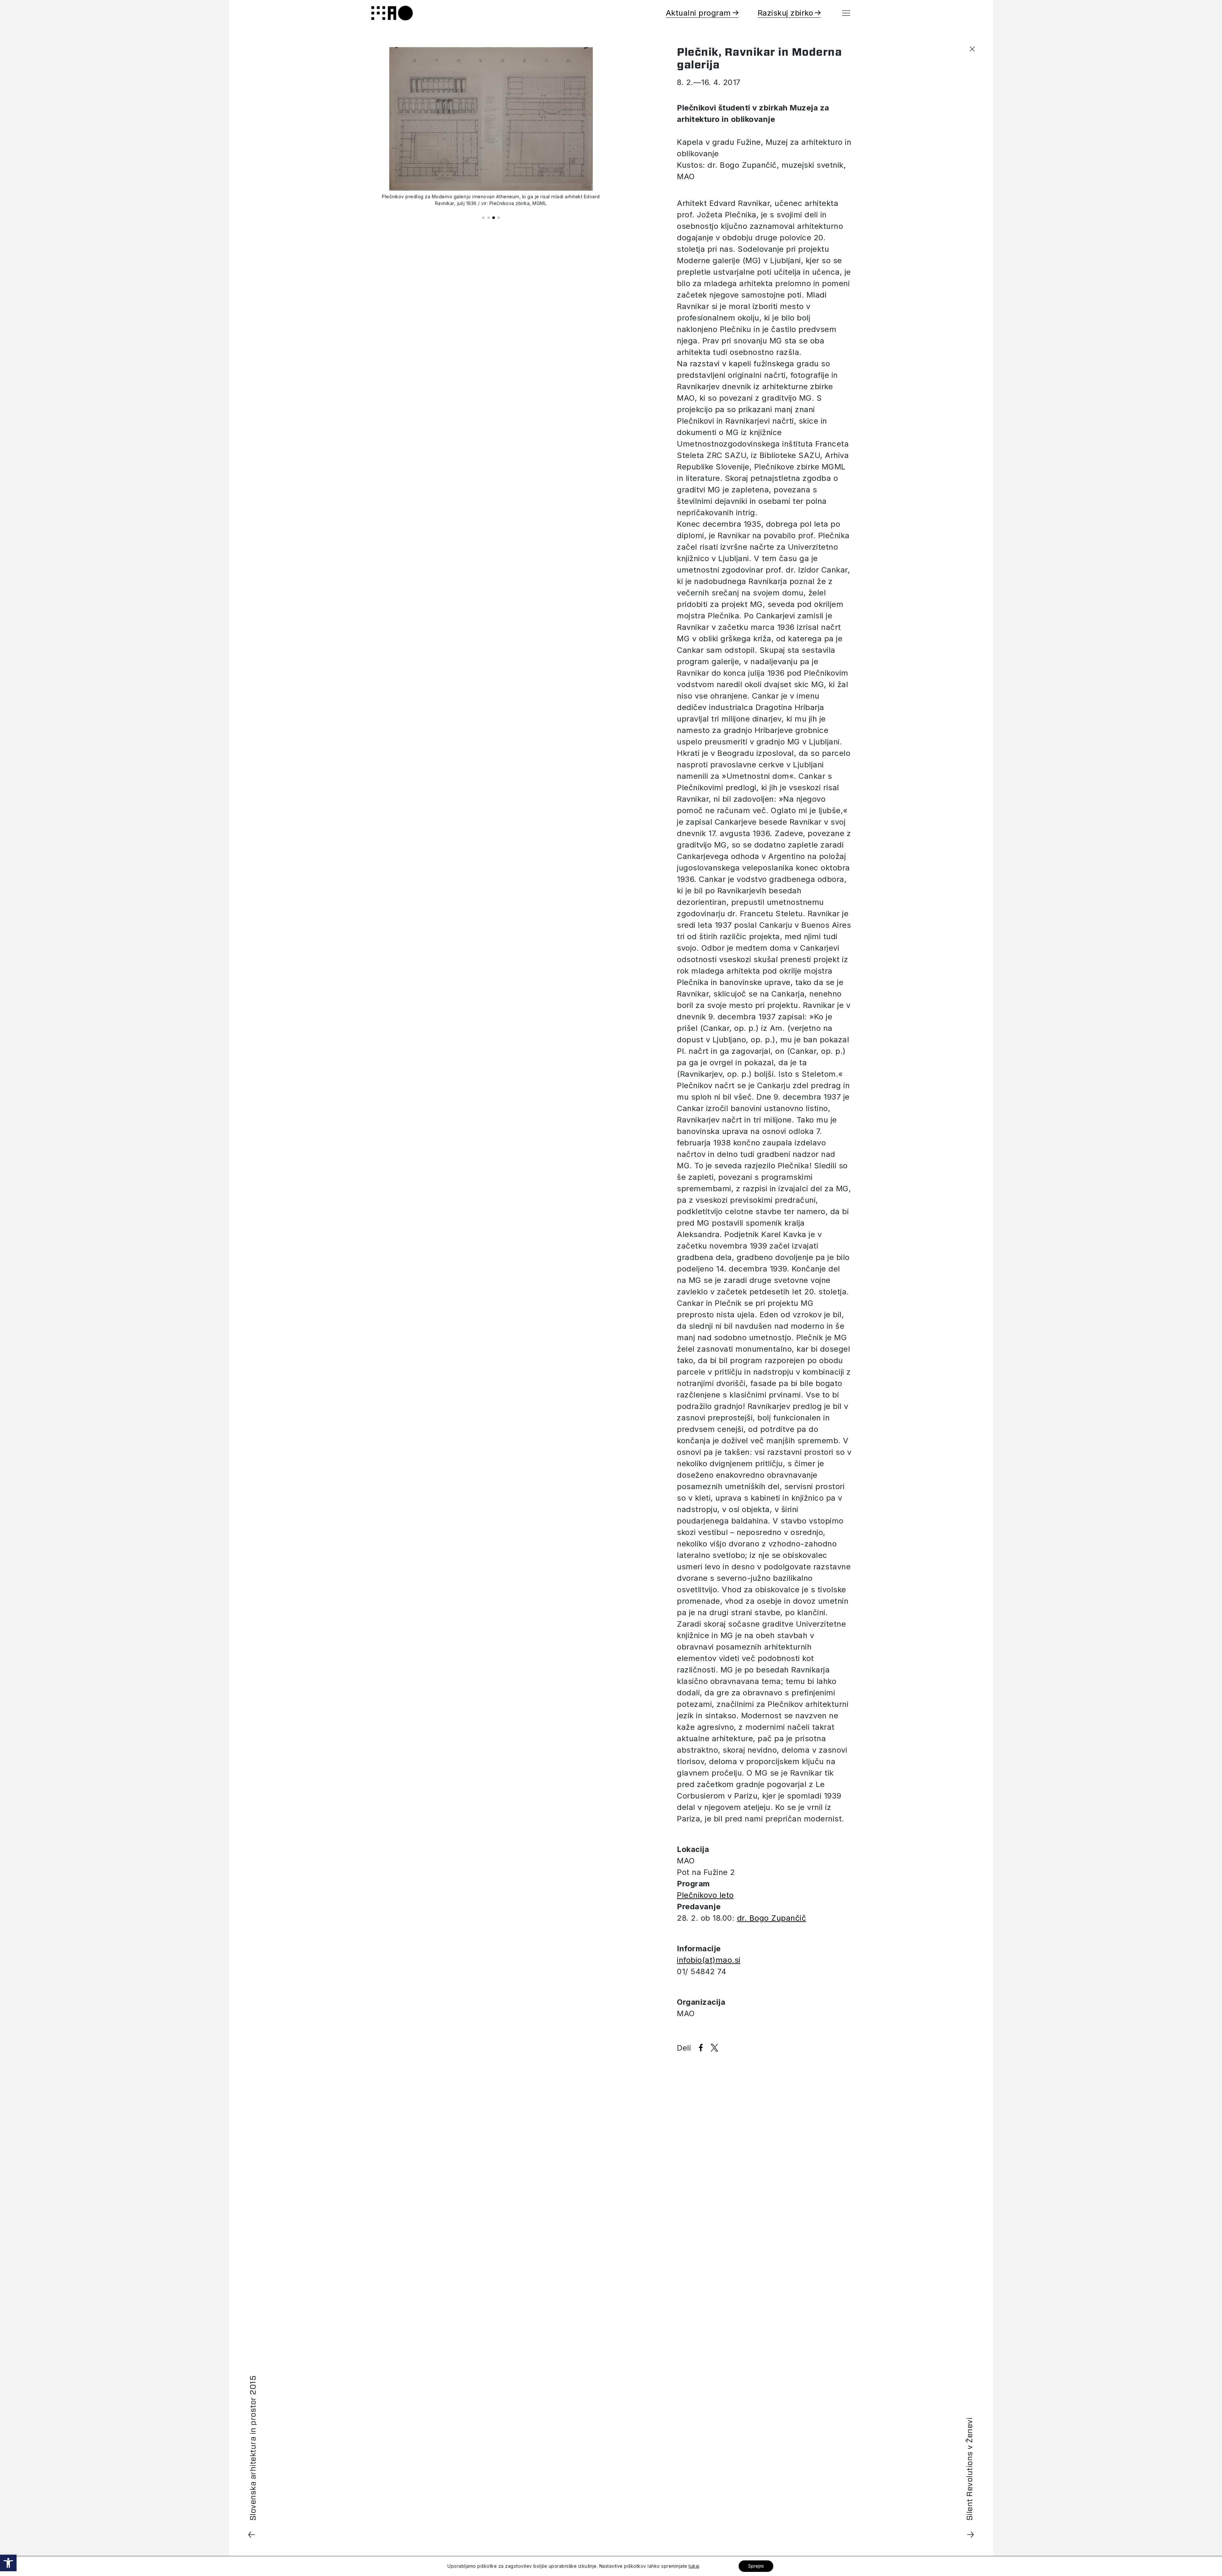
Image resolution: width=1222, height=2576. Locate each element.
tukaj (694, 2566)
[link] (8, 2563)
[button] (483, 218)
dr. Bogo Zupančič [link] (772, 1918)
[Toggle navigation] (846, 13)
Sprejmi (756, 2566)
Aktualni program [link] (698, 13)
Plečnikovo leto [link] (705, 1895)
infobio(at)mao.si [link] (709, 1960)
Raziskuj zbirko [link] (786, 13)
